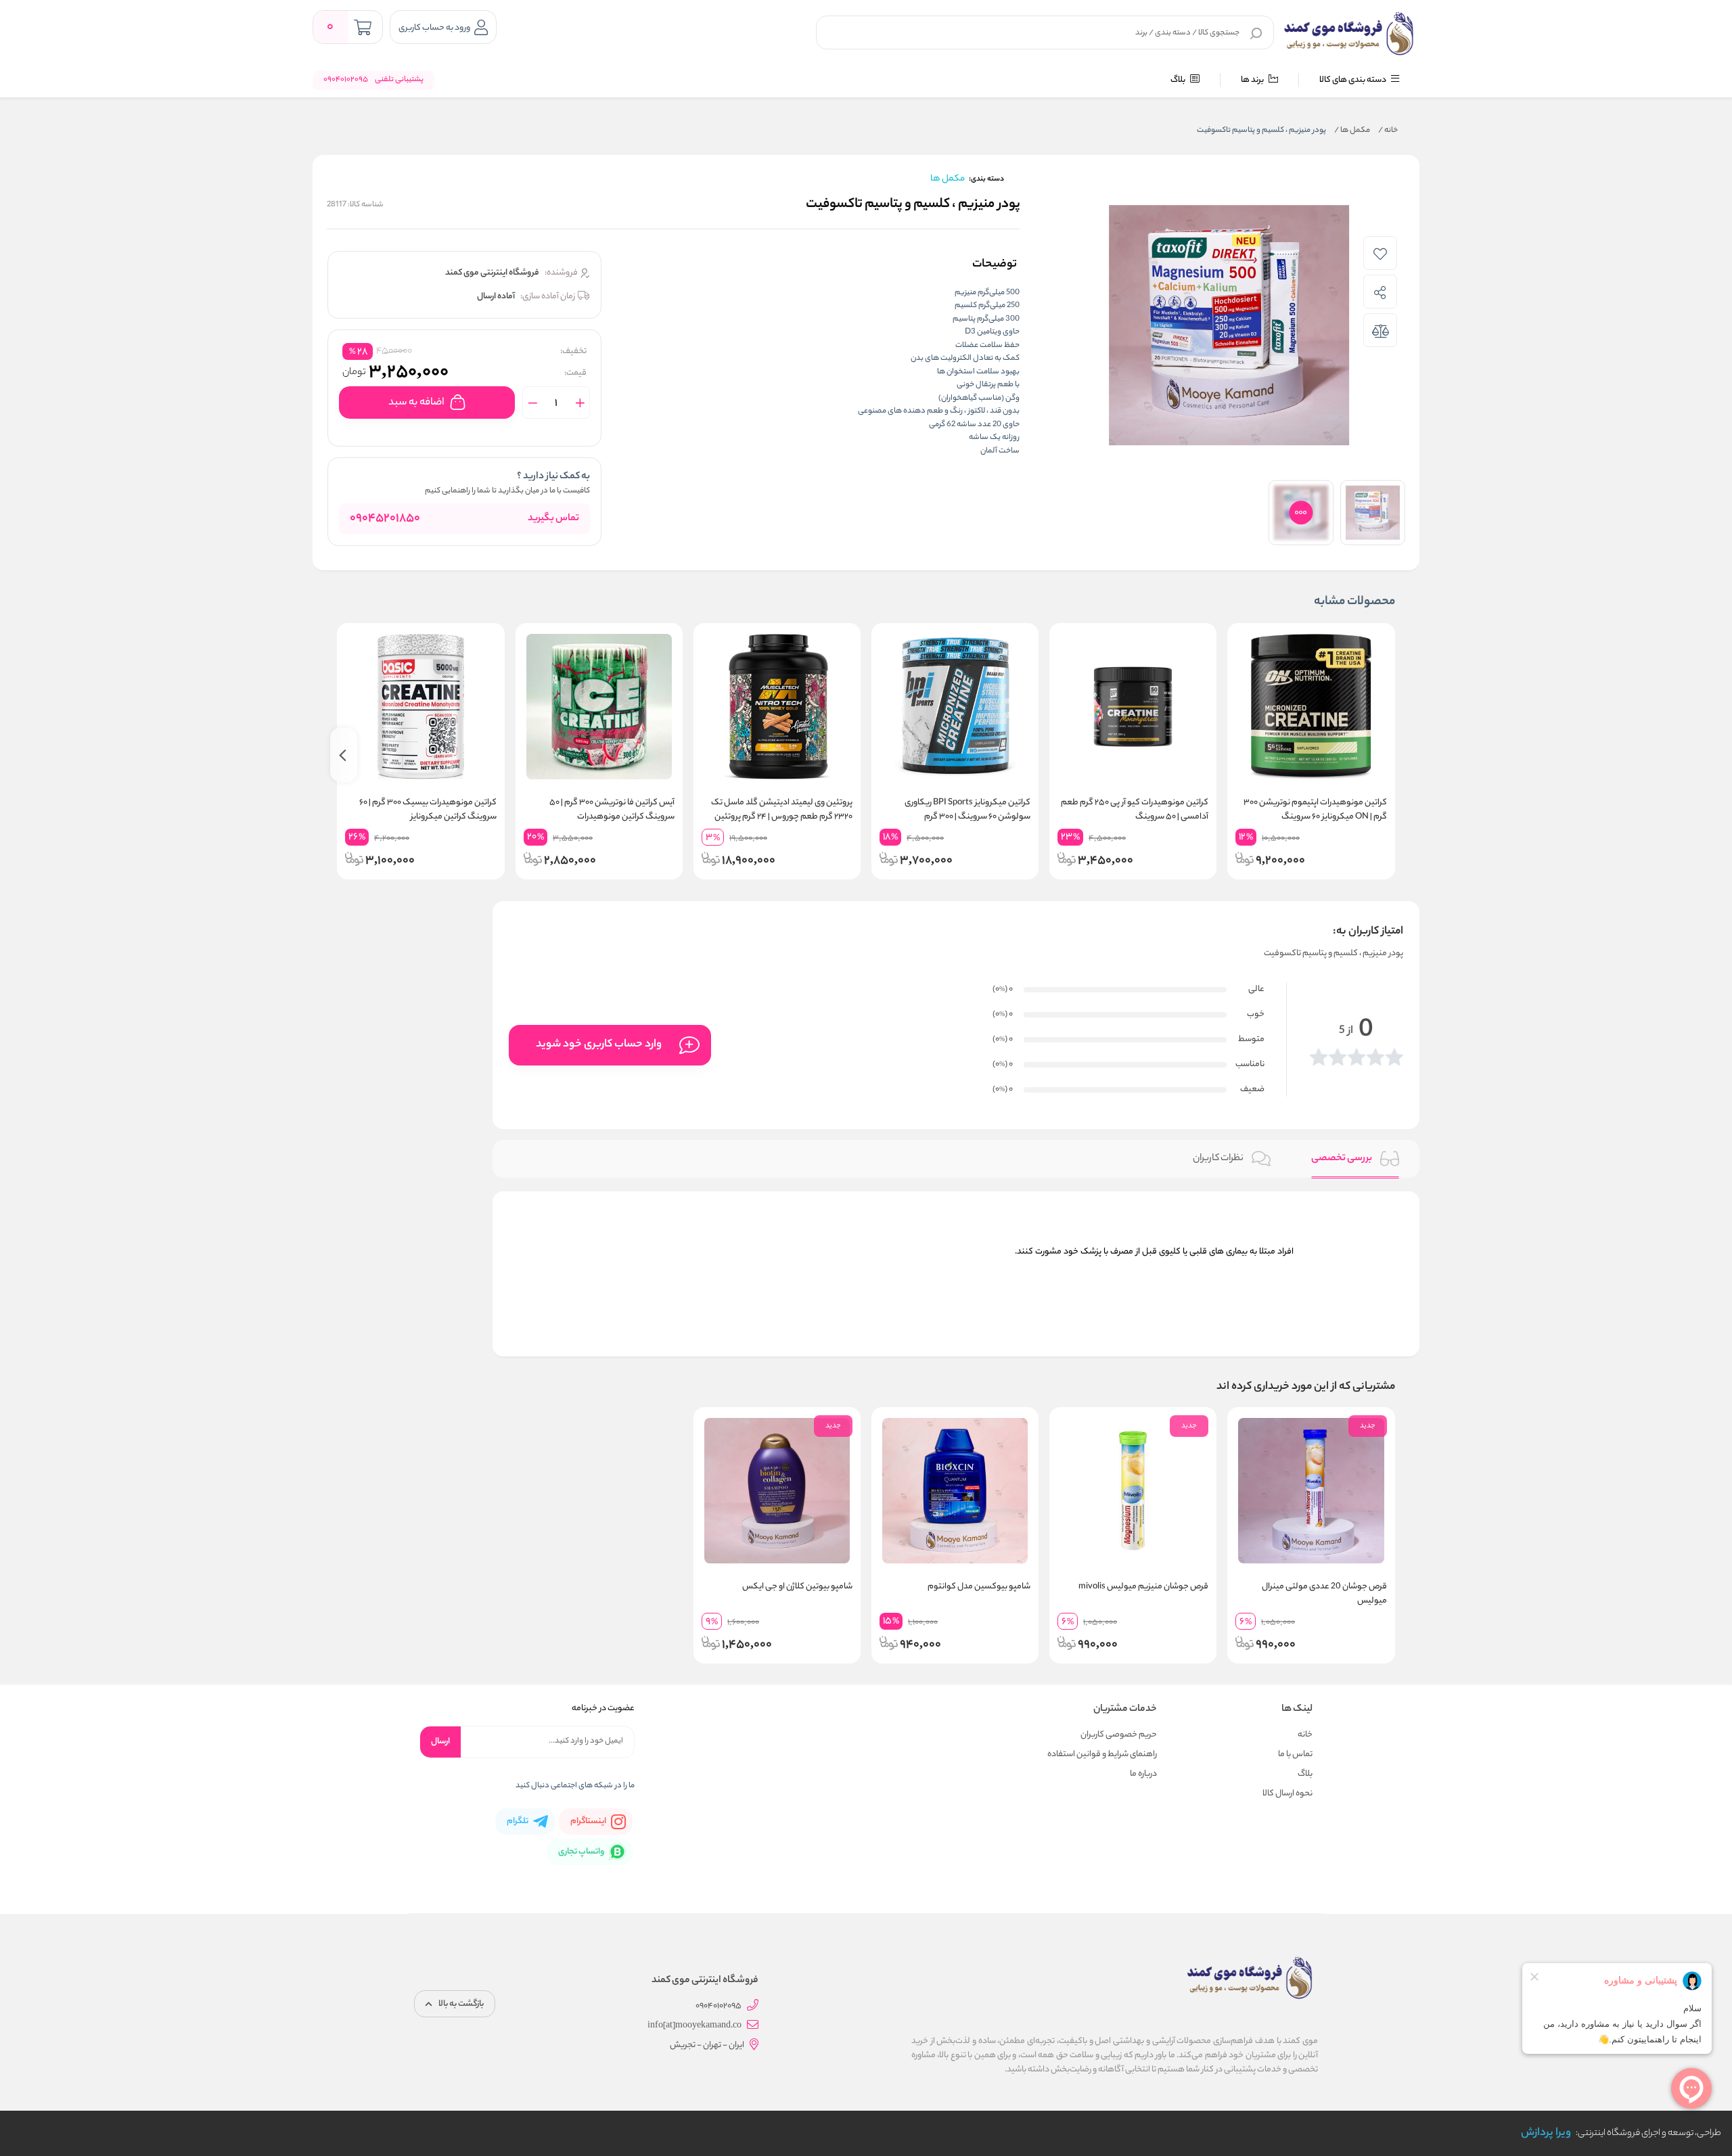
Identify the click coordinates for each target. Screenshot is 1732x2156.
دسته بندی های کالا (1353, 80)
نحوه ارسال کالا (1287, 1794)
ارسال (440, 1742)
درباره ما (1143, 1774)
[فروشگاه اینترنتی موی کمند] (1349, 34)
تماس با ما (1295, 1754)
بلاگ (1179, 80)
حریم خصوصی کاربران (1119, 1735)
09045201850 (385, 519)
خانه (1388, 131)
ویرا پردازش (1546, 2133)
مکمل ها (1352, 131)
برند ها (1253, 80)
